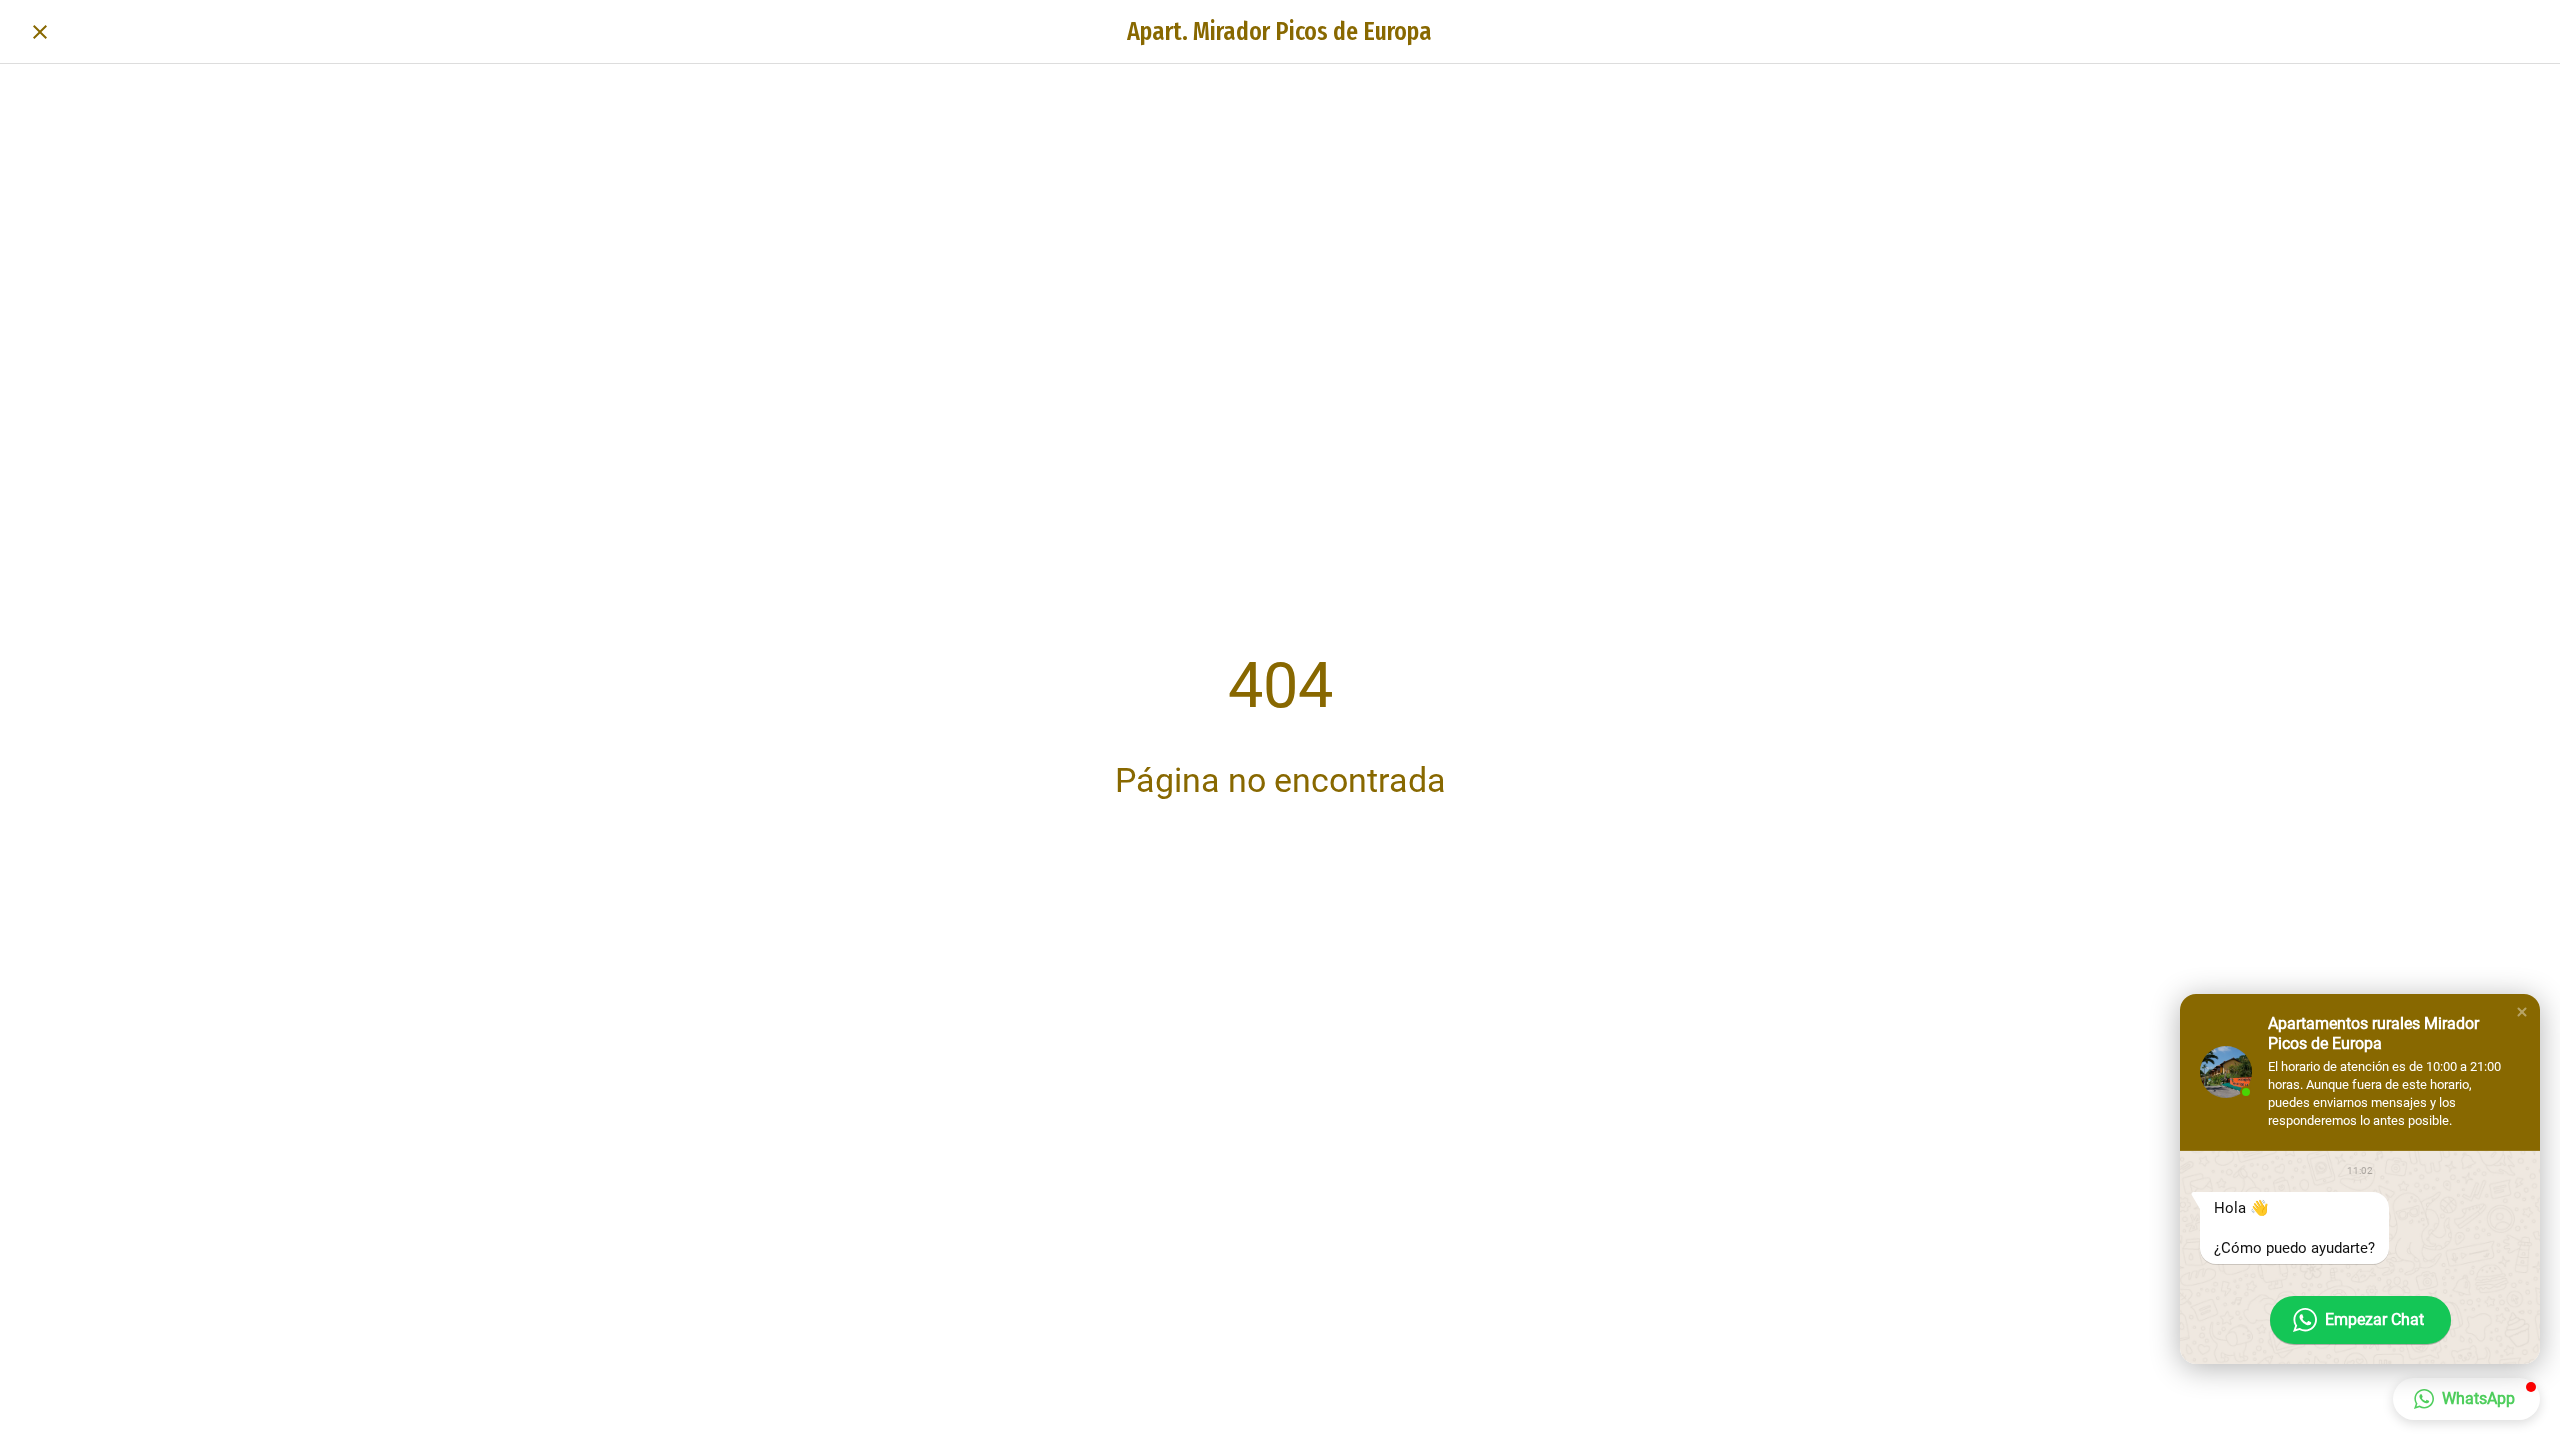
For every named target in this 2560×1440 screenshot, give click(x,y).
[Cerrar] (40, 32)
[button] (2522, 1012)
